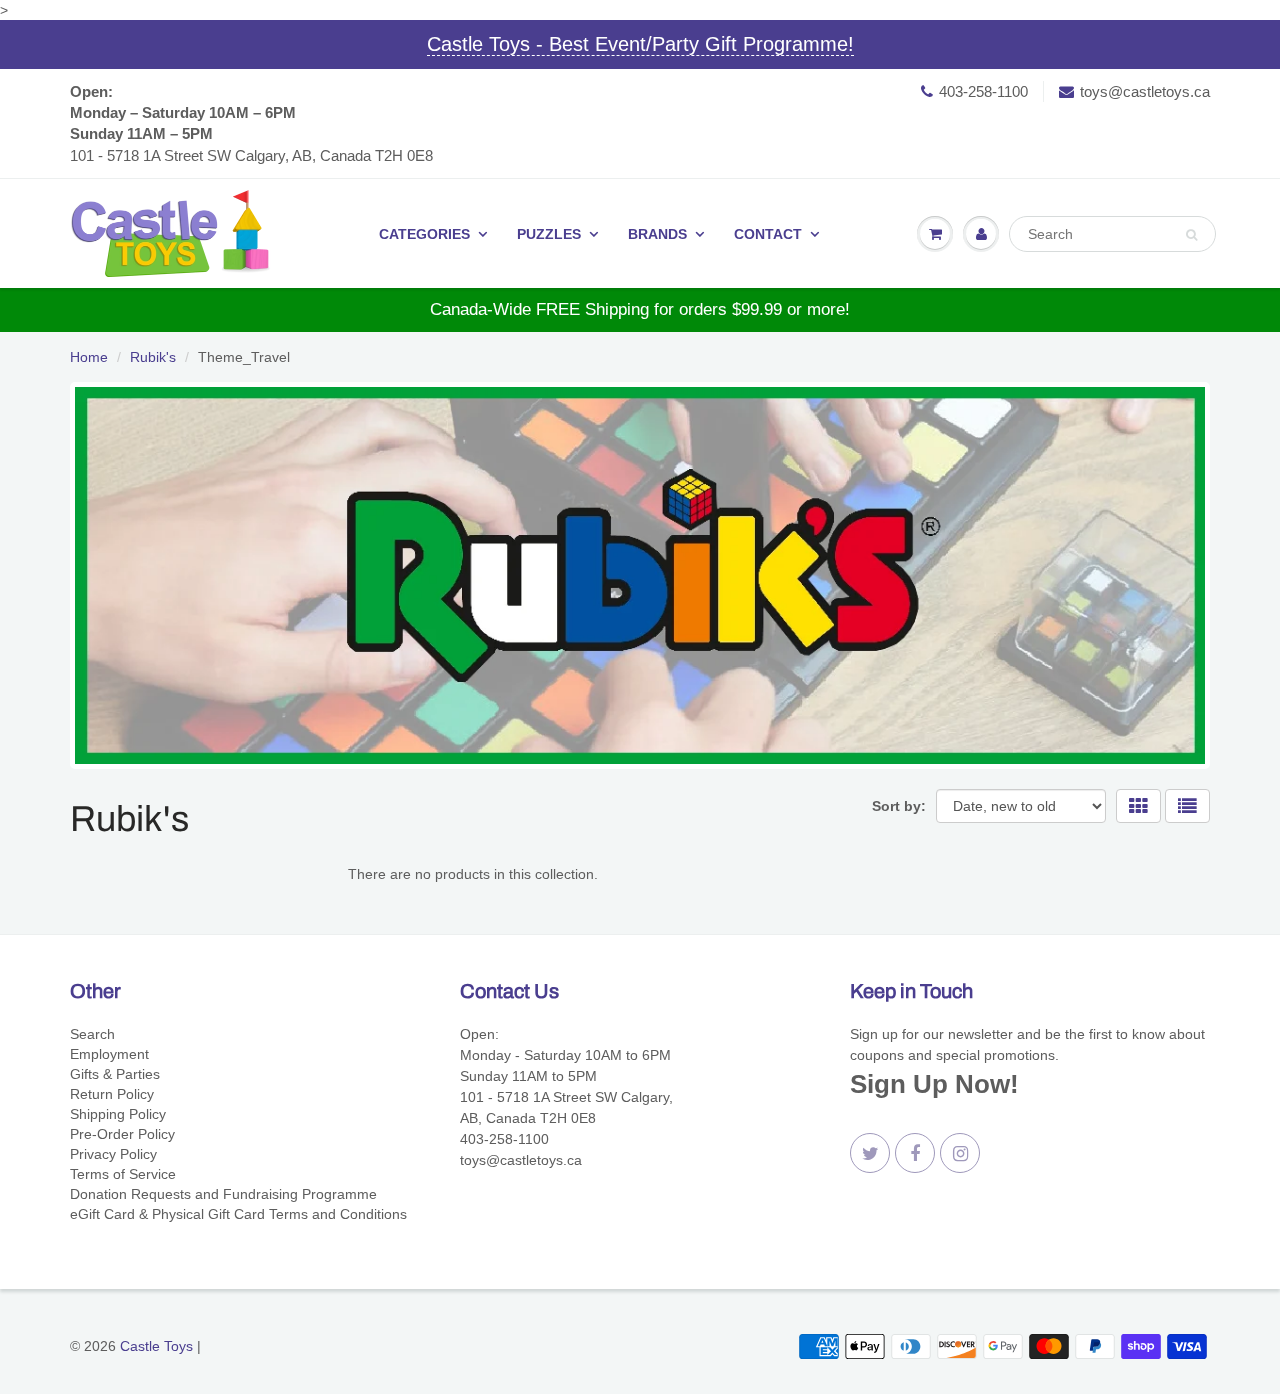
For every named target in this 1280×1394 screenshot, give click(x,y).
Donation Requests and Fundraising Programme (223, 1194)
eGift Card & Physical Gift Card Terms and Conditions (238, 1214)
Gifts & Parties (115, 1074)
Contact (768, 234)
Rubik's (153, 357)
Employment (109, 1054)
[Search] (1191, 235)
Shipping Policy (118, 1114)
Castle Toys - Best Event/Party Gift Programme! (640, 44)
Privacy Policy (113, 1154)
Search (92, 1034)
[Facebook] (915, 1153)
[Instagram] (960, 1153)
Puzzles (549, 234)
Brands (657, 234)
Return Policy (112, 1094)
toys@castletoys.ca (1145, 91)
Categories (424, 234)
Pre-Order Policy (122, 1134)
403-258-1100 (983, 91)
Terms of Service (123, 1174)
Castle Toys (156, 1346)
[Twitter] (870, 1153)
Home (89, 357)
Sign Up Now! (934, 1084)
